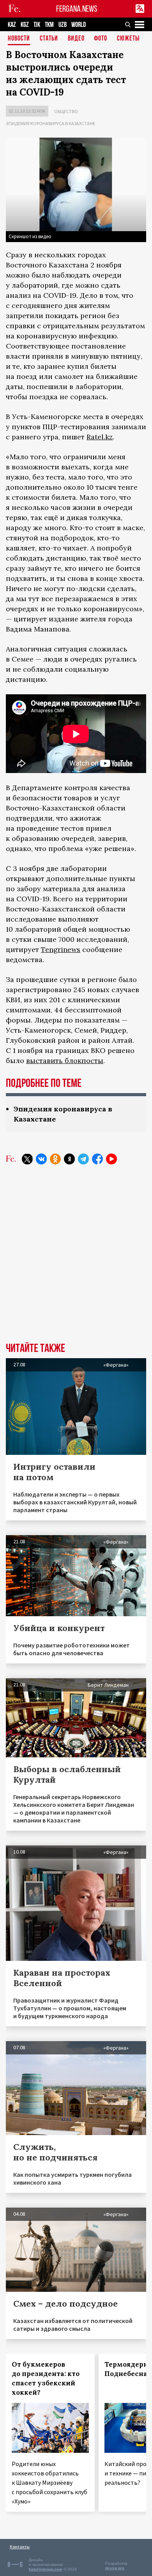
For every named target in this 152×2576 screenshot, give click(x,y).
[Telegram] (83, 1159)
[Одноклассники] (55, 1159)
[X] (27, 1159)
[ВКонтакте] (41, 1159)
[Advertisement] (76, 1259)
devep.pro (115, 2568)
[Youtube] (111, 1159)
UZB (63, 25)
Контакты (20, 2547)
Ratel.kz (100, 437)
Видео (76, 39)
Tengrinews (61, 949)
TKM (49, 25)
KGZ (25, 25)
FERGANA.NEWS (77, 9)
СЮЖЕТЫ (128, 39)
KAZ (12, 25)
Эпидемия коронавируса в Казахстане (50, 123)
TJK (37, 25)
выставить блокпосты (65, 1061)
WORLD (79, 25)
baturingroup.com (46, 2569)
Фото (101, 39)
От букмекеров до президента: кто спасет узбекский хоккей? (46, 2378)
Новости (19, 39)
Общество (66, 111)
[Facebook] (97, 1159)
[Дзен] (69, 1159)
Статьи (49, 39)
